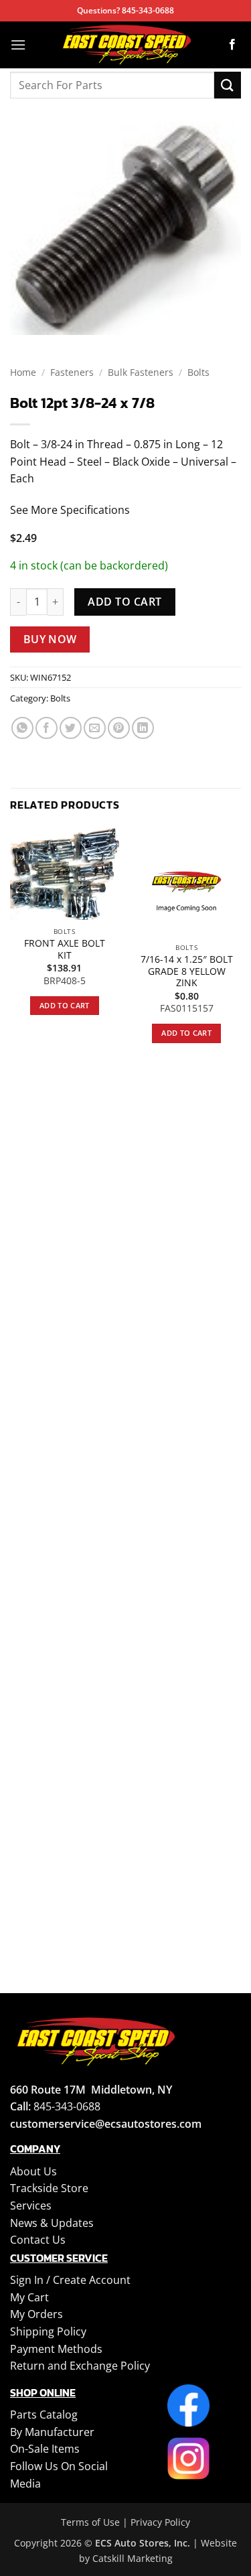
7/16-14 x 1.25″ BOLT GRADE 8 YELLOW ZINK (187, 971)
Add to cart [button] (65, 1005)
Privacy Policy (160, 2522)
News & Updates (52, 2223)
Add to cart (124, 602)
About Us (33, 2171)
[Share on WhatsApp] (22, 728)
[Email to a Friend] (95, 728)
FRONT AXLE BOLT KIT (65, 949)
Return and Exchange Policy (80, 2366)
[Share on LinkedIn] (143, 728)
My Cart (29, 2297)
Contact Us (38, 2240)
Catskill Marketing (133, 2558)
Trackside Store (49, 2188)
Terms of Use (90, 2522)
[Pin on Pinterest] (119, 728)
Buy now (50, 639)
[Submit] (228, 85)
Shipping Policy (48, 2331)
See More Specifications (70, 510)
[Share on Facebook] (47, 728)
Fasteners (72, 372)
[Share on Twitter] (71, 728)
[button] (18, 45)
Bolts (198, 372)
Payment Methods (56, 2349)
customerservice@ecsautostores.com (106, 2124)
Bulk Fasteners (141, 372)
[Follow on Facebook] (232, 45)
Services (31, 2206)
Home (23, 372)
